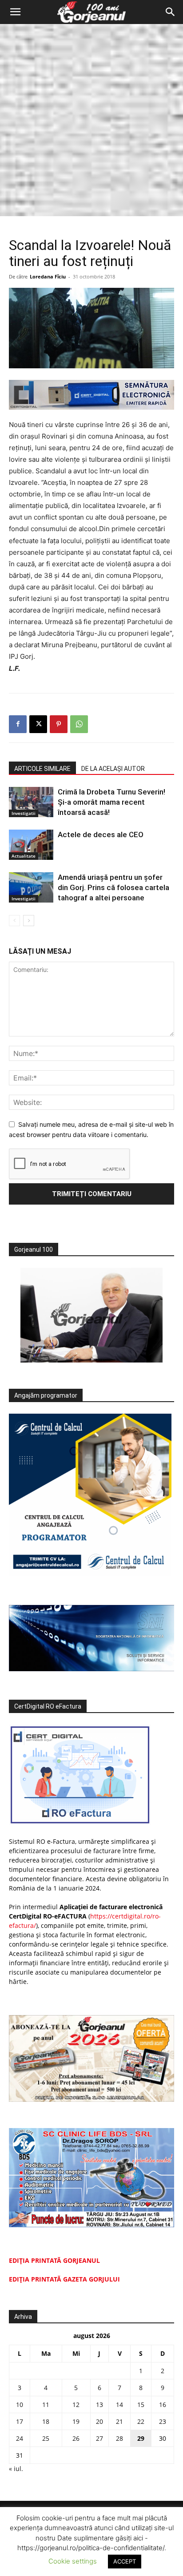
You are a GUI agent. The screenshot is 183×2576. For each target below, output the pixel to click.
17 (20, 2421)
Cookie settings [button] (73, 2561)
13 (99, 2405)
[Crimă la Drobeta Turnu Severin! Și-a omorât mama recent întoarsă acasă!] (31, 802)
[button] (15, 12)
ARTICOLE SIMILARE (42, 769)
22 (141, 2421)
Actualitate (24, 856)
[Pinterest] (59, 724)
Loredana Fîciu (48, 276)
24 (20, 2438)
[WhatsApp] (79, 724)
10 (20, 2405)
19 (76, 2421)
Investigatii (24, 813)
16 (163, 2405)
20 (99, 2421)
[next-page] (29, 921)
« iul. (16, 2469)
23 (163, 2421)
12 (76, 2405)
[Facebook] (18, 724)
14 (119, 2405)
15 (141, 2405)
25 (46, 2438)
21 (119, 2421)
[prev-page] (14, 921)
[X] (38, 724)
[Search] (171, 12)
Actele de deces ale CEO (101, 834)
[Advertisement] (91, 120)
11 (46, 2405)
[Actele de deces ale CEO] (31, 845)
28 (119, 2438)
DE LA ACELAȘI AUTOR (113, 769)
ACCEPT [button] (125, 2561)
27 (99, 2438)
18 (46, 2421)
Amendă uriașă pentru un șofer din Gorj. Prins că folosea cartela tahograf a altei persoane (113, 887)
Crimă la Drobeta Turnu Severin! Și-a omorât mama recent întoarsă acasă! (111, 802)
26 (76, 2438)
